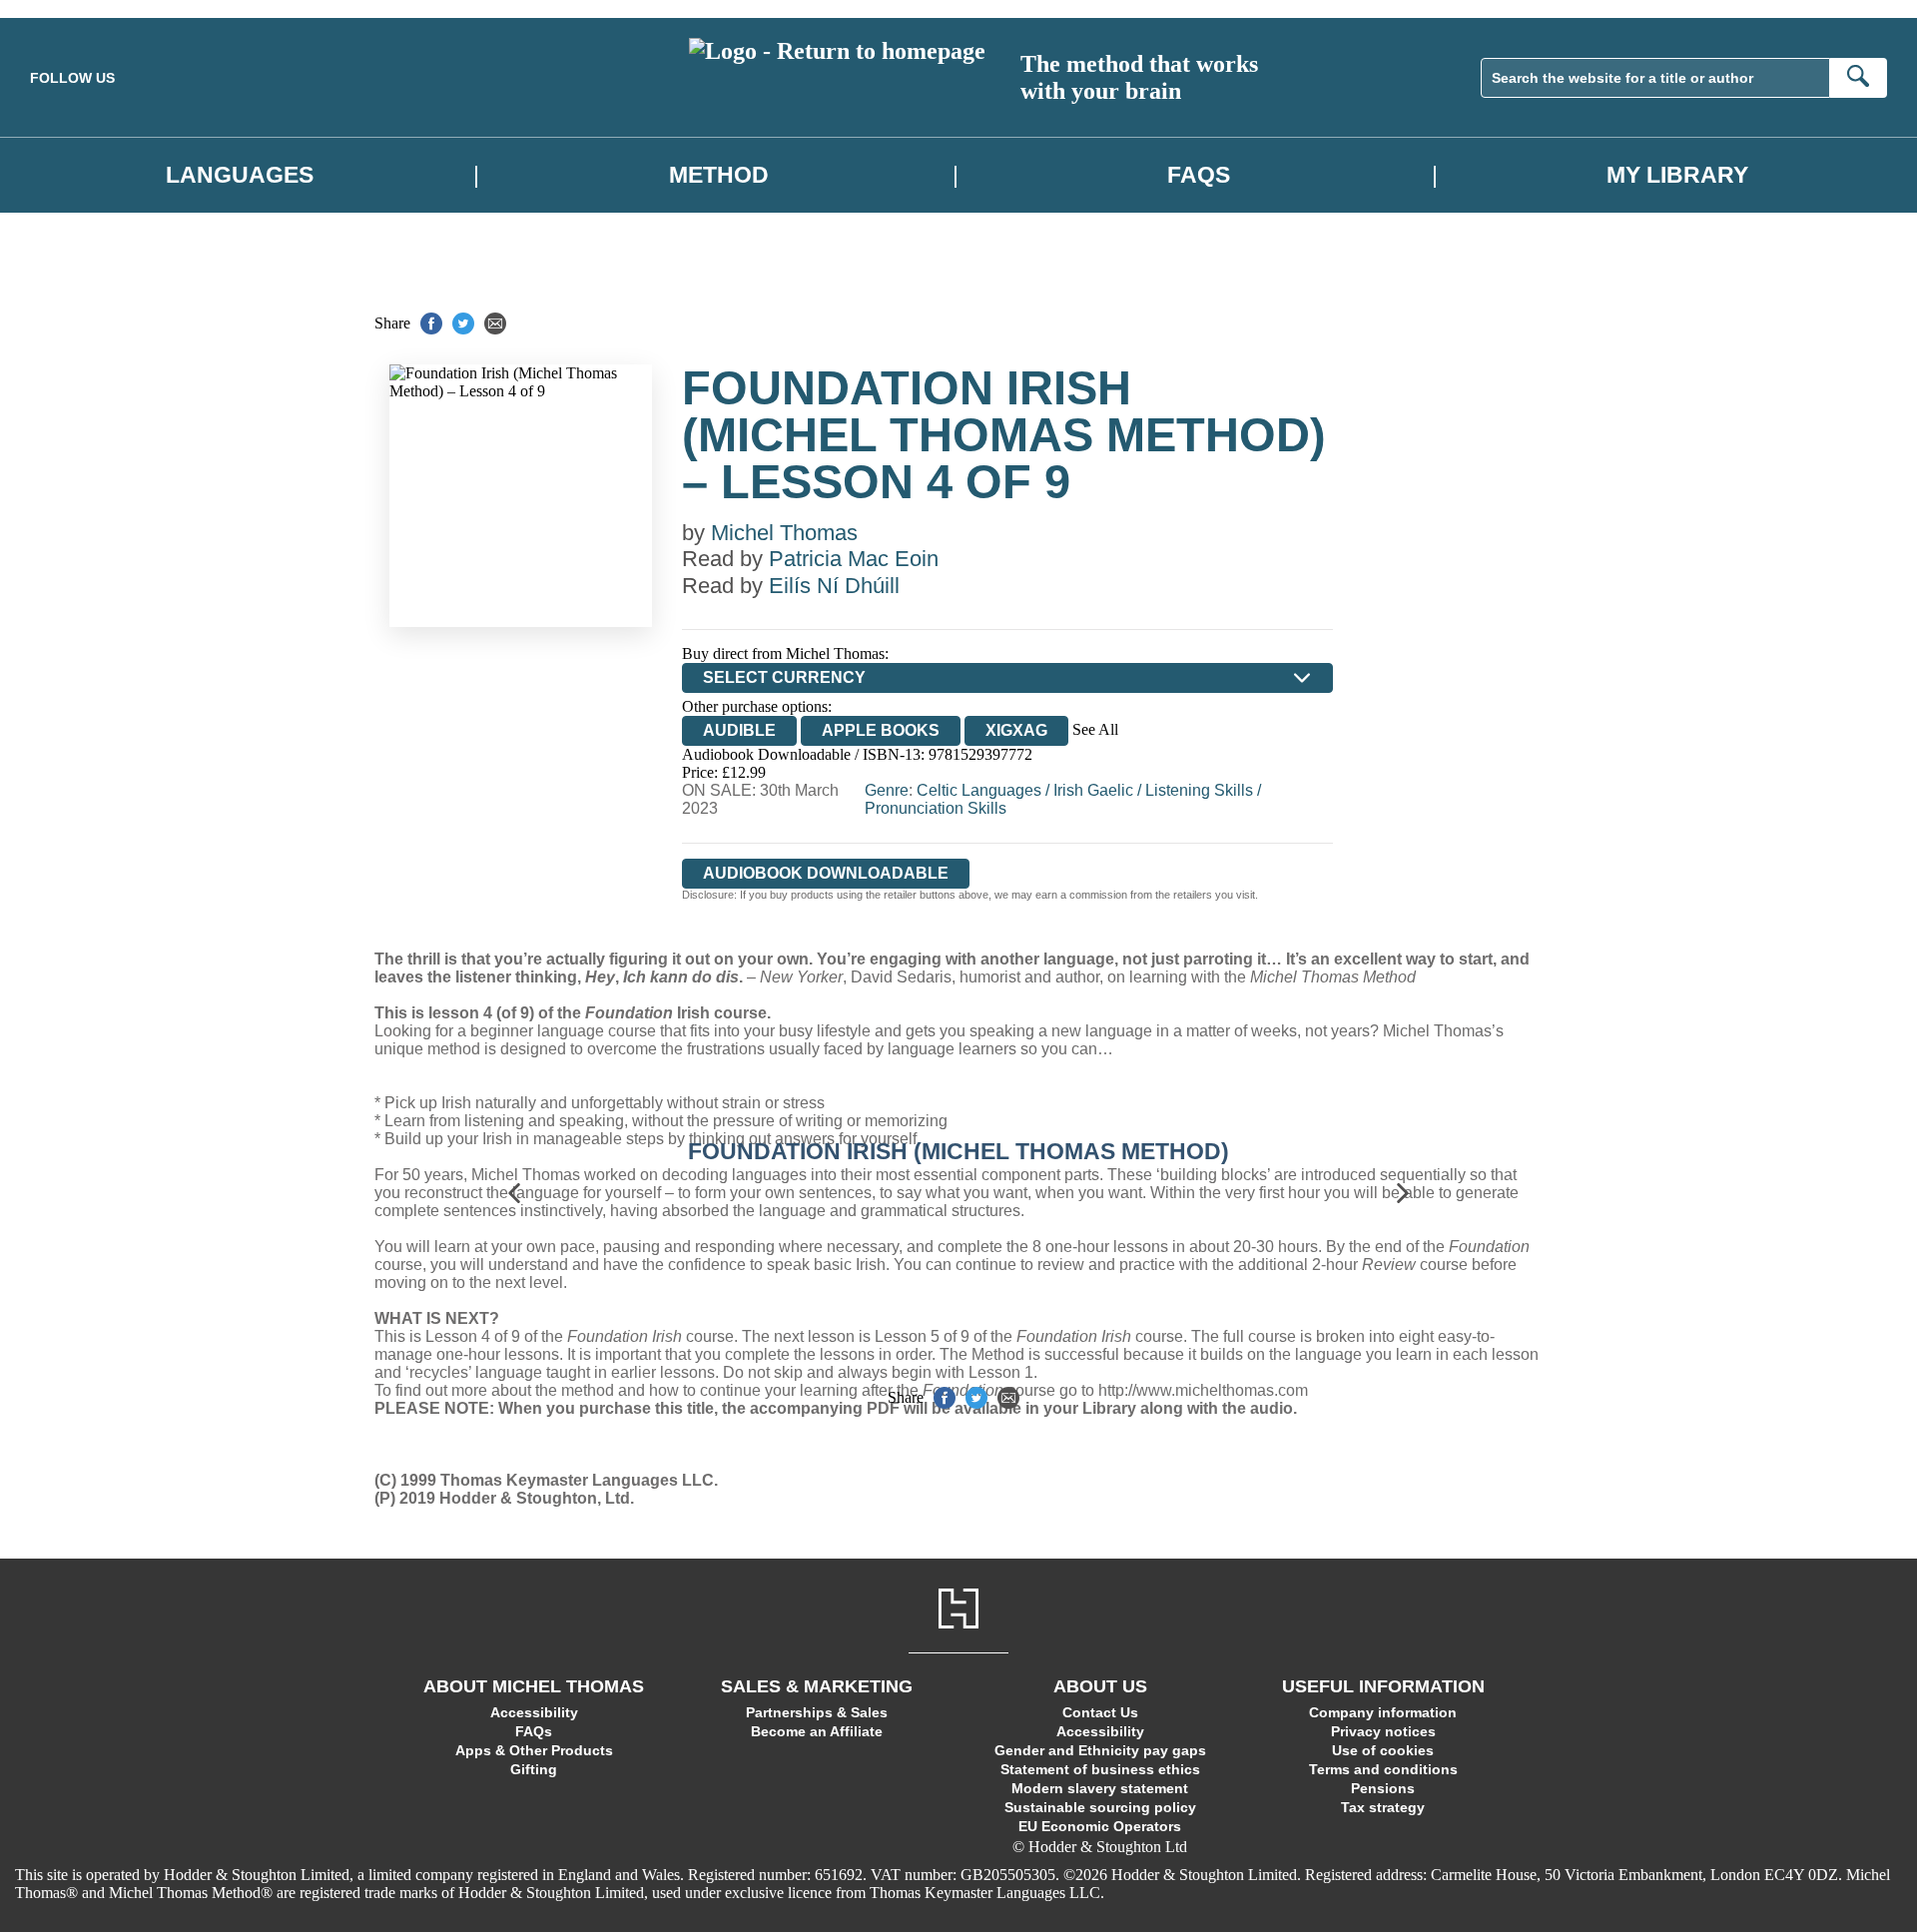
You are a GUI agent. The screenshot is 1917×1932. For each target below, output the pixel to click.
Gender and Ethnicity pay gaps (1100, 1750)
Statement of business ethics (1100, 1769)
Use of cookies (1383, 1750)
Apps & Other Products (534, 1750)
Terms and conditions (1383, 1769)
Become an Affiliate (817, 1731)
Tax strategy (1383, 1807)
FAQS (1199, 175)
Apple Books (881, 730)
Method (719, 175)
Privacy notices (1383, 1731)
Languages (240, 175)
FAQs (534, 1731)
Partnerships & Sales (817, 1712)
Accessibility (534, 1712)
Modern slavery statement (1100, 1788)
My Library (1677, 175)
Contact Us (1100, 1712)
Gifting (534, 1769)
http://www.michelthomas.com (1203, 1390)
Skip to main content (65, 8)
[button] (514, 1194)
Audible (739, 730)
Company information (1383, 1712)
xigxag (1016, 730)
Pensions (1383, 1788)
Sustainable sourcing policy (1100, 1807)
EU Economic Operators (1100, 1826)
